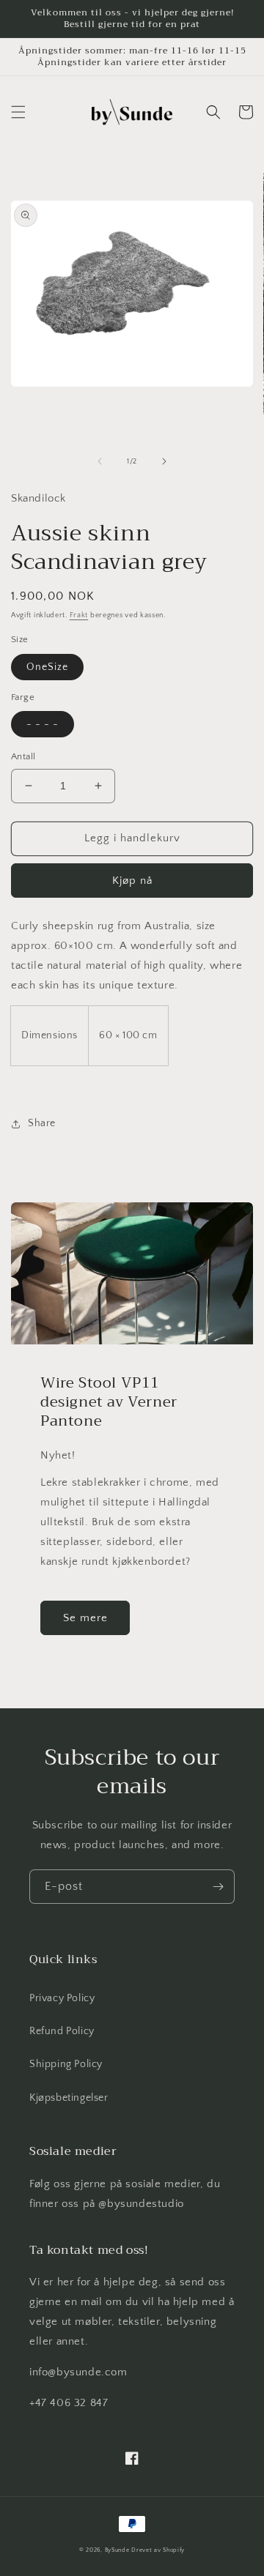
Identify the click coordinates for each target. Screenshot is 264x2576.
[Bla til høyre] (164, 461)
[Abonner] (218, 1887)
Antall (23, 756)
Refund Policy (62, 2031)
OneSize (47, 667)
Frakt (79, 615)
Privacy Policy (62, 1998)
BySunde (117, 2550)
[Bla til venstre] (100, 461)
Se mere (85, 1618)
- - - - (43, 724)
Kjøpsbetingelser (69, 2098)
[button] (18, 112)
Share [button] (42, 1123)
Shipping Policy (66, 2064)
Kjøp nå (132, 881)
